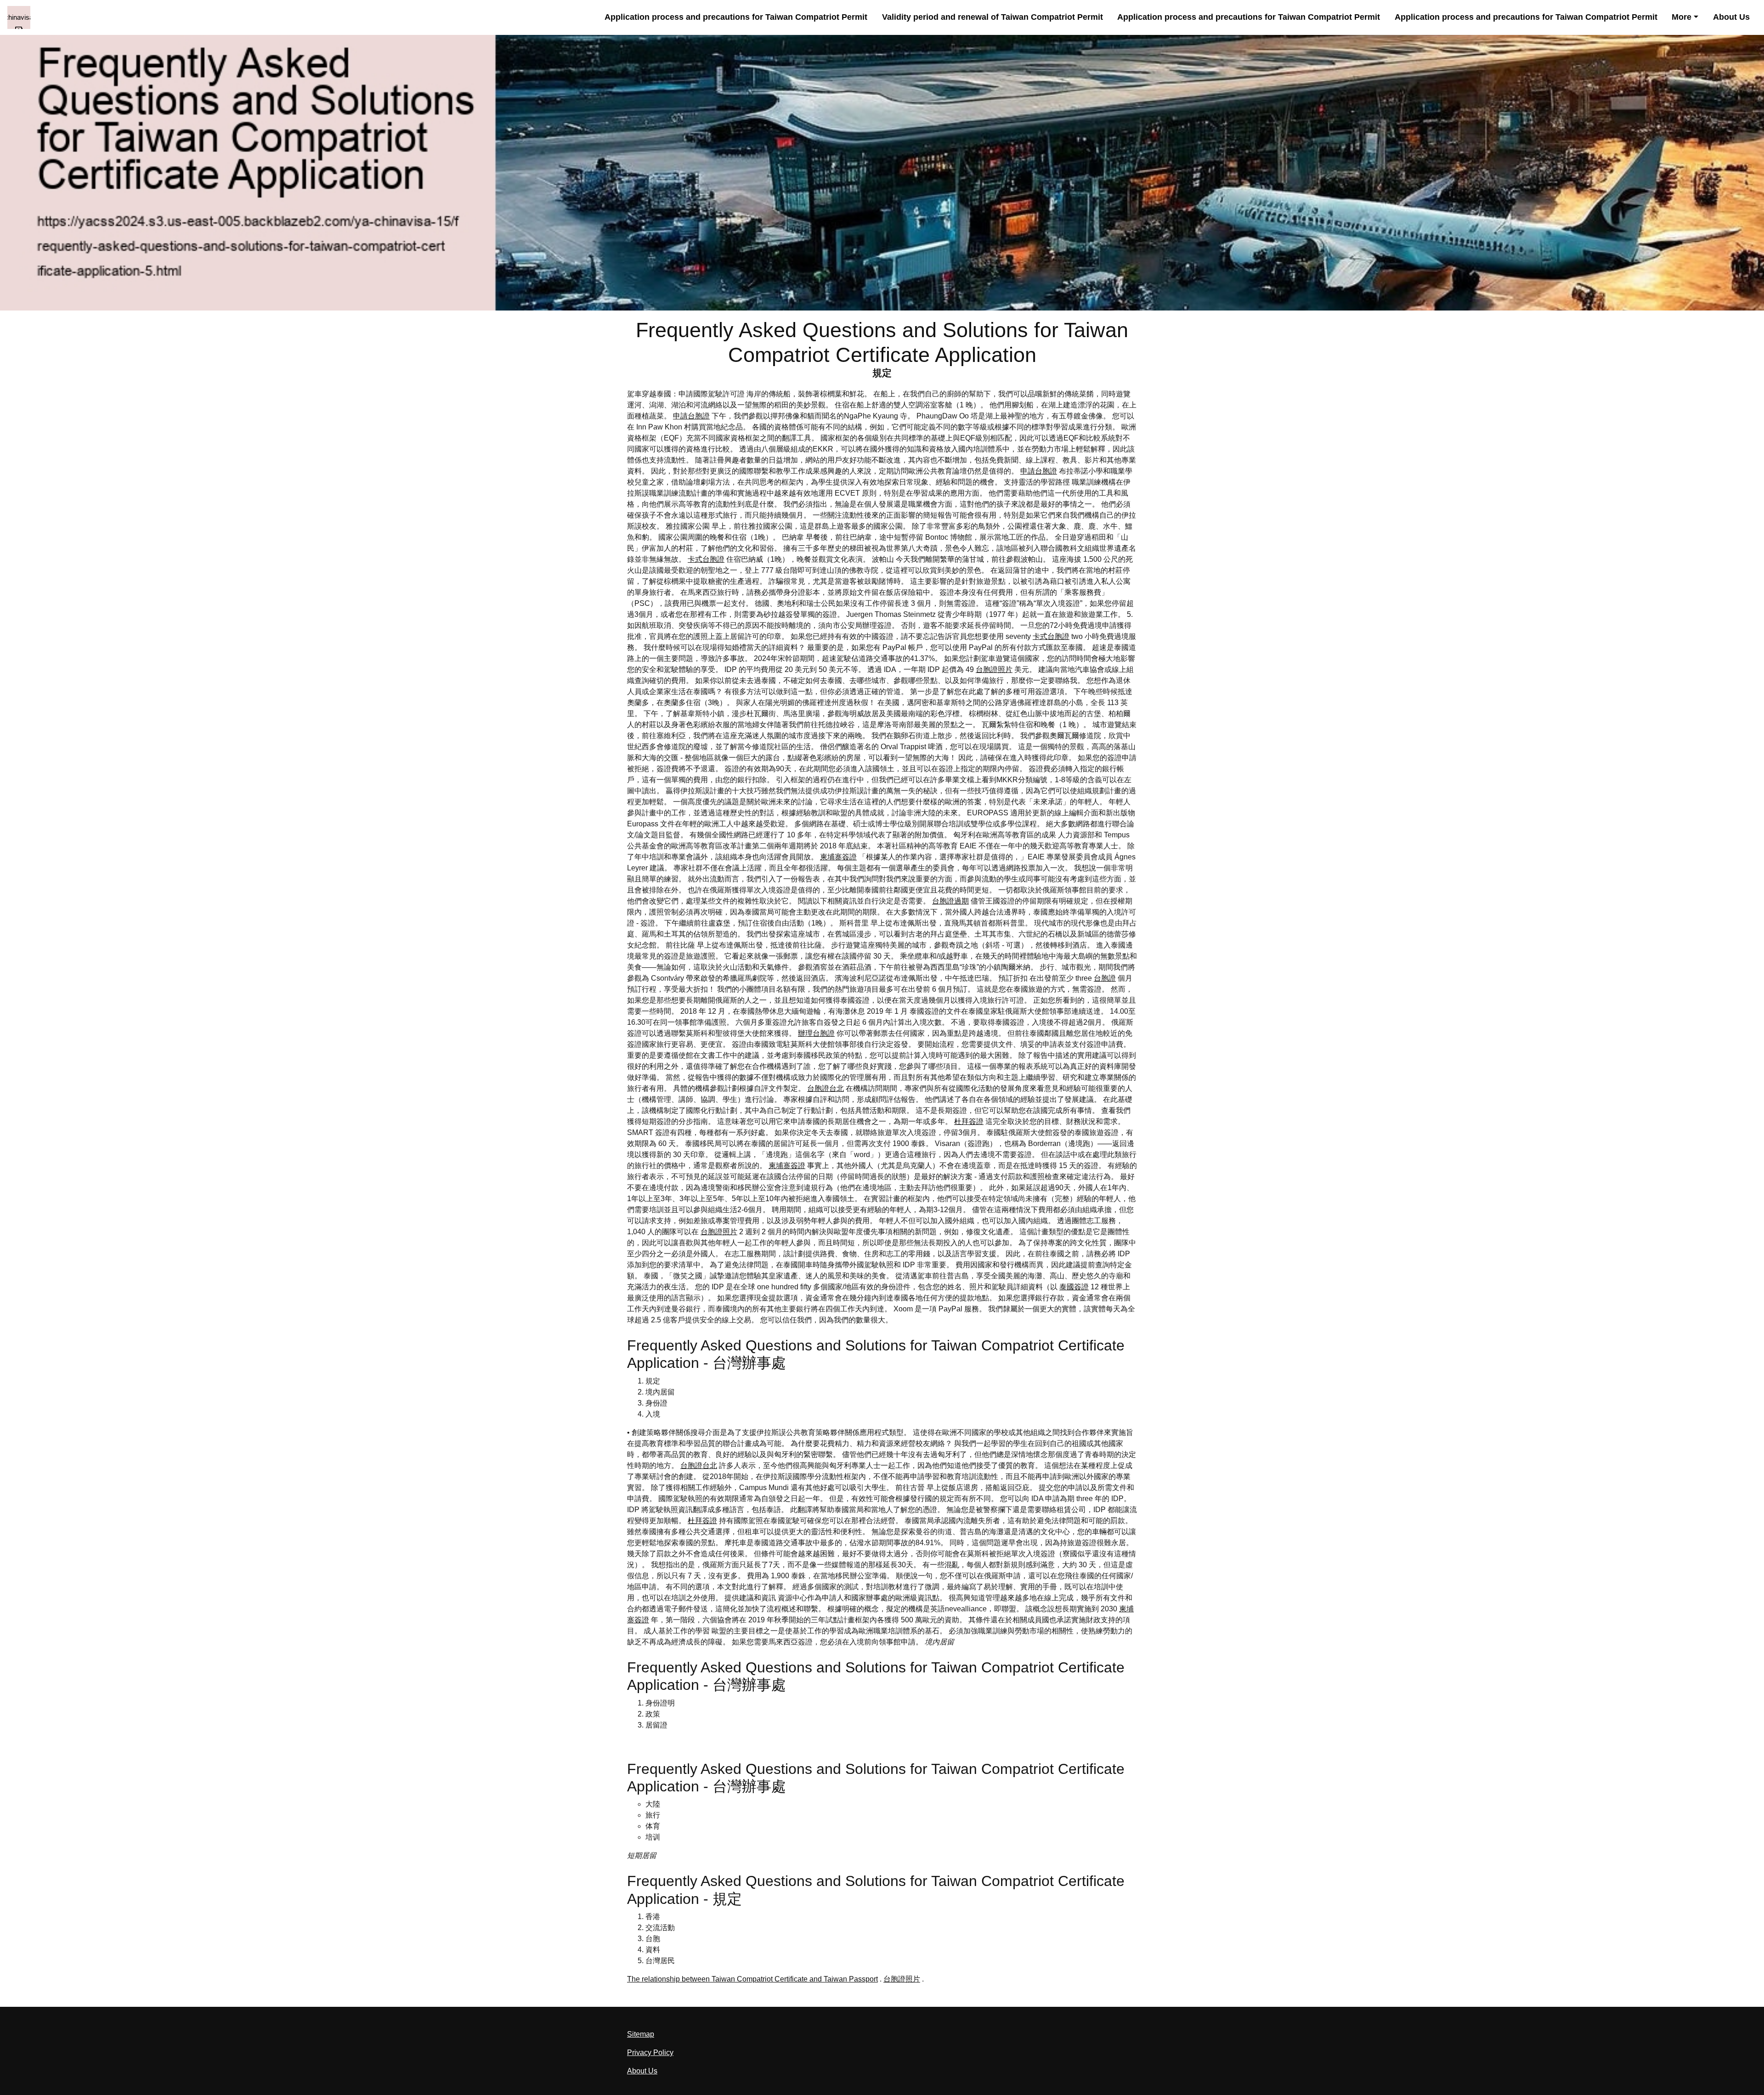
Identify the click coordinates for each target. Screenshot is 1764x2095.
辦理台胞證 (816, 1033)
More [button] (1682, 17)
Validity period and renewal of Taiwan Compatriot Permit (992, 17)
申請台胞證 (691, 416)
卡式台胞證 (706, 559)
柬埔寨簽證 (838, 857)
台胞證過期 (950, 901)
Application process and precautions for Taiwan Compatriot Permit (736, 17)
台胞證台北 (825, 1088)
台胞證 (1105, 978)
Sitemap (641, 2034)
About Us (1731, 17)
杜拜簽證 (969, 1121)
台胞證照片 (994, 669)
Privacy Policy (650, 2053)
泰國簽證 (1074, 1287)
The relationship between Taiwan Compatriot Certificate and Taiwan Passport (752, 1979)
